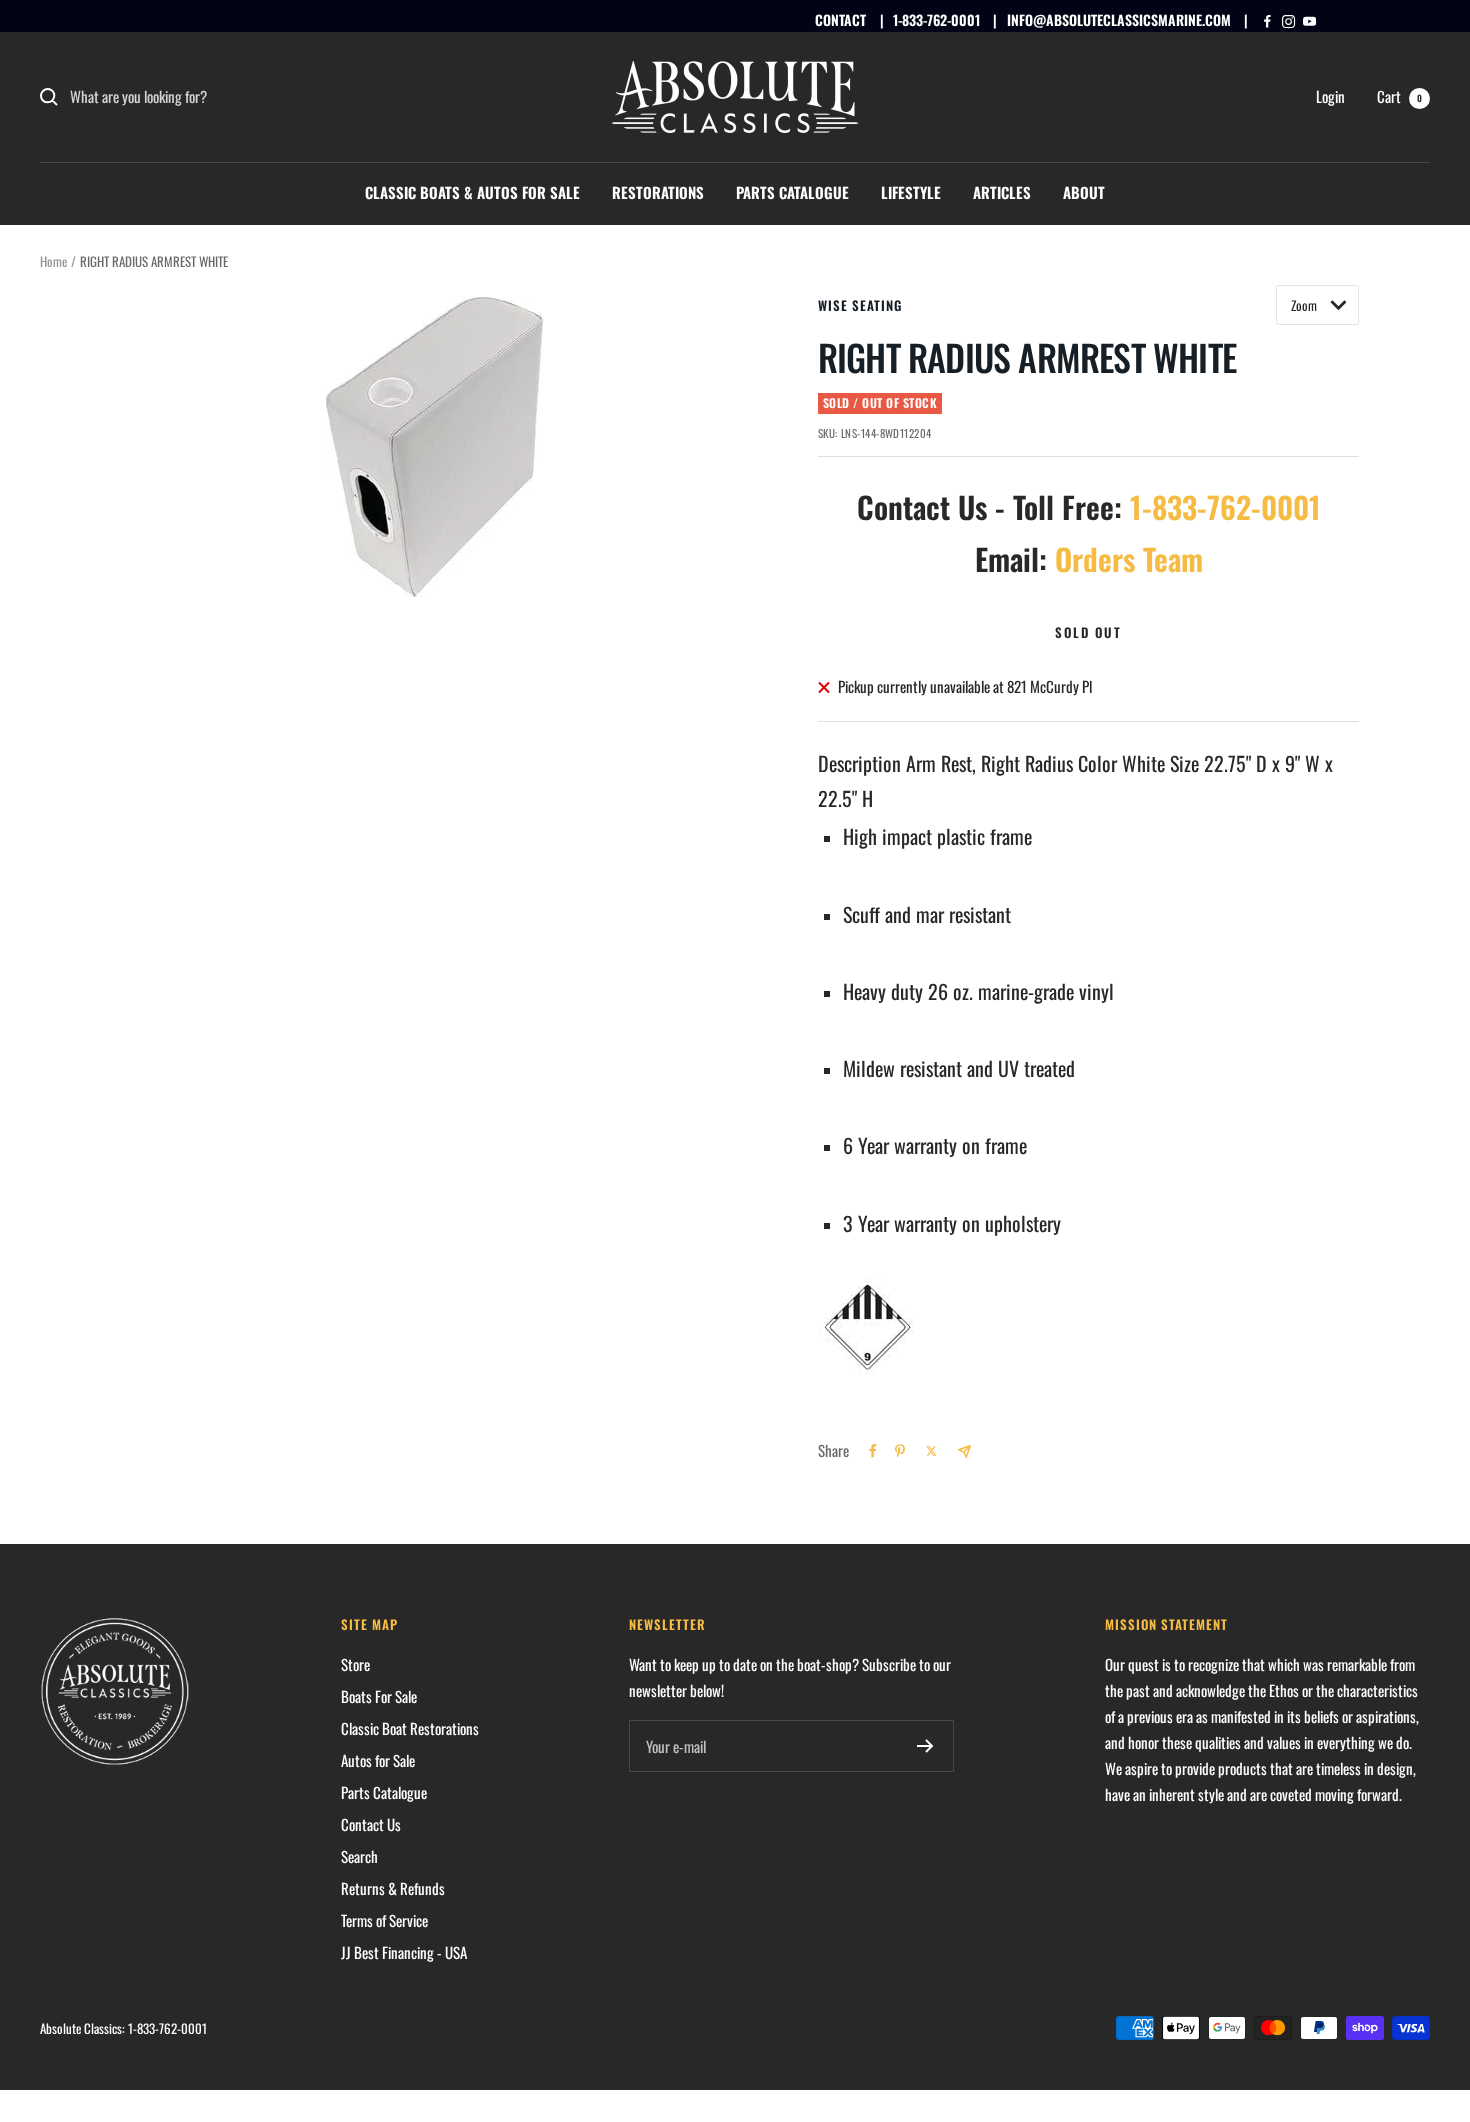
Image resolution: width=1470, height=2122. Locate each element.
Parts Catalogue (792, 192)
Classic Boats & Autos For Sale (472, 192)
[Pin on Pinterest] (900, 1451)
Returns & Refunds (393, 1888)
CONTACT (840, 19)
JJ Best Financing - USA (404, 1952)
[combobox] (220, 97)
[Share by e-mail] (964, 1451)
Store (355, 1664)
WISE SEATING (860, 305)
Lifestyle (911, 192)
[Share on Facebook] (873, 1451)
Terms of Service (384, 1920)
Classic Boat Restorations (410, 1728)
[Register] (925, 1746)
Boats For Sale (379, 1696)
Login (1330, 96)
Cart (1399, 96)
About (1084, 192)
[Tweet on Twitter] (931, 1451)
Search (359, 1856)
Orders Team (1129, 558)
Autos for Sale (378, 1760)
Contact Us (371, 1824)
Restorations (658, 192)
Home (53, 261)
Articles (1002, 192)
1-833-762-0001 (936, 19)
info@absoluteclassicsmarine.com (1119, 19)
